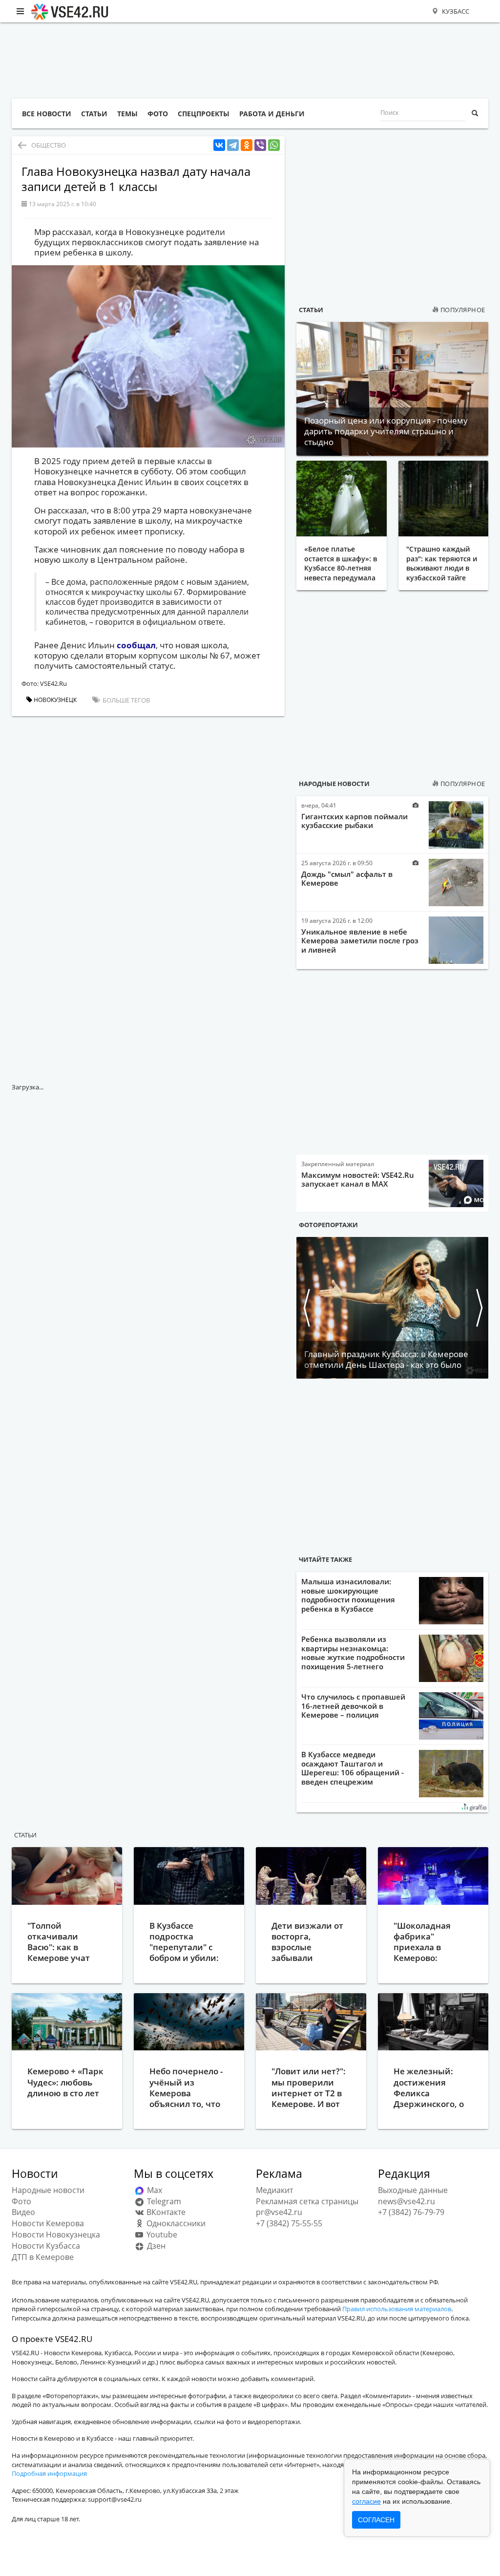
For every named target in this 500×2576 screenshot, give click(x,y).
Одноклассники (175, 2223)
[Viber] (260, 145)
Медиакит (274, 2190)
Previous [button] (306, 1308)
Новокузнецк (54, 700)
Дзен (155, 2246)
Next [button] (479, 1308)
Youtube (161, 2235)
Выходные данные (413, 2190)
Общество (49, 145)
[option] (392, 1308)
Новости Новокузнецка (56, 2235)
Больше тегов (125, 700)
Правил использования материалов (397, 2309)
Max (154, 2190)
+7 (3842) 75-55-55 (289, 2223)
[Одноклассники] (247, 145)
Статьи (311, 310)
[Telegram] (233, 145)
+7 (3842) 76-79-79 (411, 2212)
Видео (23, 2212)
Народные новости (334, 784)
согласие (366, 2501)
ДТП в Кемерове (43, 2257)
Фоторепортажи (328, 1225)
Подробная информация (49, 2473)
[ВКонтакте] (219, 145)
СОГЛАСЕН (376, 2520)
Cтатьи (25, 1835)
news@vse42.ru (406, 2201)
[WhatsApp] (274, 145)
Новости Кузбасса (46, 2246)
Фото (21, 2201)
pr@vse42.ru (279, 2212)
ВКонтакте (165, 2212)
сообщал (136, 645)
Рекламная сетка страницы (307, 2201)
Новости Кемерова (48, 2223)
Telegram (163, 2201)
